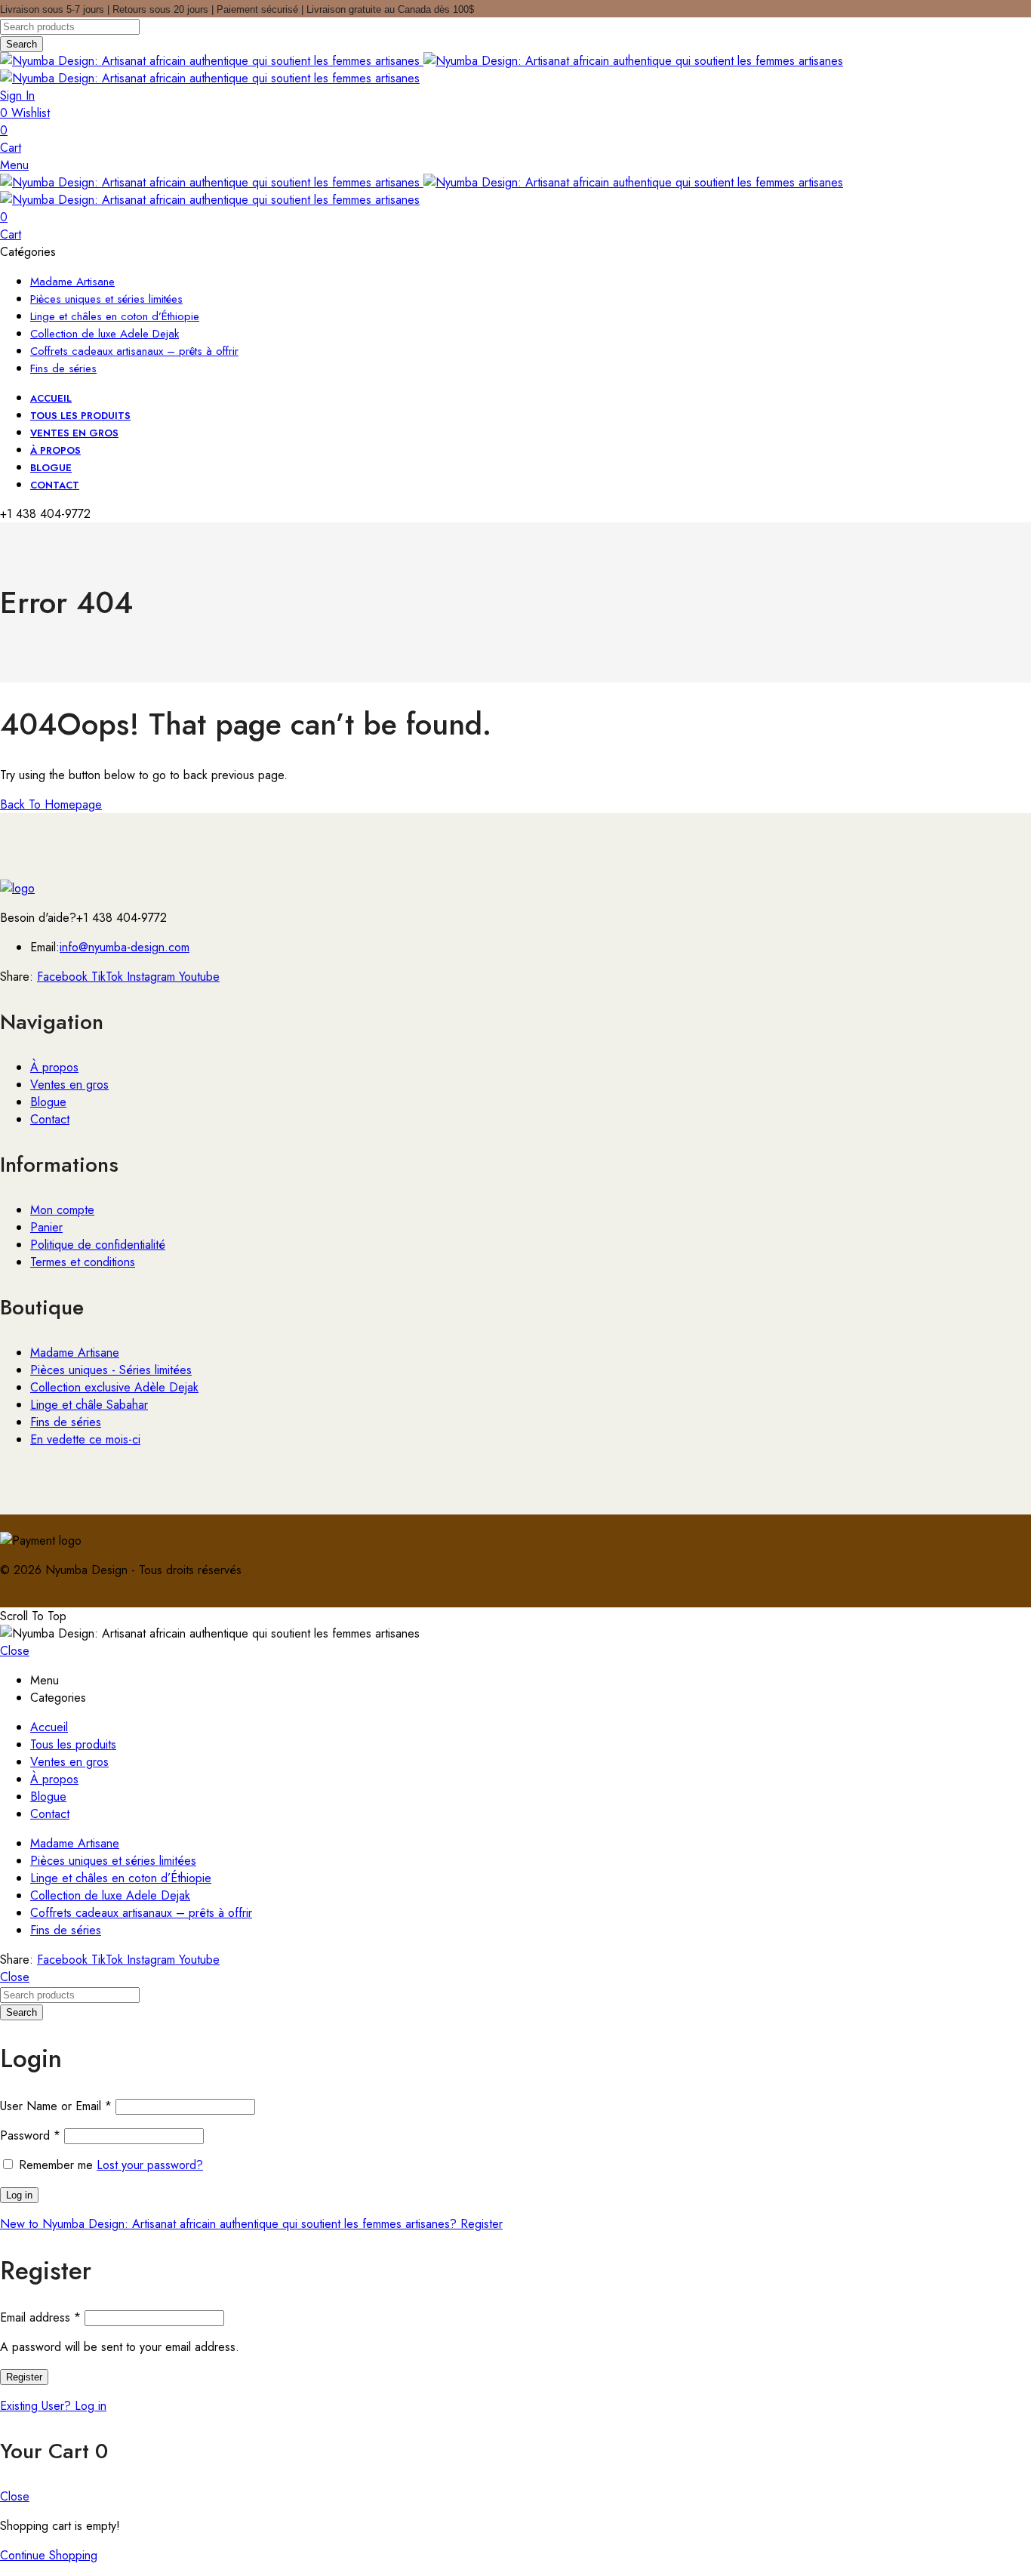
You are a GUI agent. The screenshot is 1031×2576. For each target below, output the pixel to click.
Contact (50, 1119)
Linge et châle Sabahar (89, 1405)
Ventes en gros (69, 1085)
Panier (46, 1227)
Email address (40, 2317)
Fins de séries (66, 1422)
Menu (14, 165)
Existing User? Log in (53, 2406)
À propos (54, 1067)
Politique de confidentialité (98, 1245)
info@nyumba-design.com (125, 947)
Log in (19, 2195)
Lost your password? (150, 2165)
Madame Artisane (75, 1353)
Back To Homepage (51, 804)
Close (15, 1651)
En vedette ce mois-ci (85, 1439)
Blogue (48, 1102)
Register (24, 2377)
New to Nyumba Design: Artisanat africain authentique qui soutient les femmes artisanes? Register (251, 2224)
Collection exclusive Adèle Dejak (114, 1387)
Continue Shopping (49, 2555)
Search (22, 44)
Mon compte (62, 1210)
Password (30, 2135)
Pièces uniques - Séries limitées (111, 1370)
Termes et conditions (83, 1262)
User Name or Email (56, 2106)
